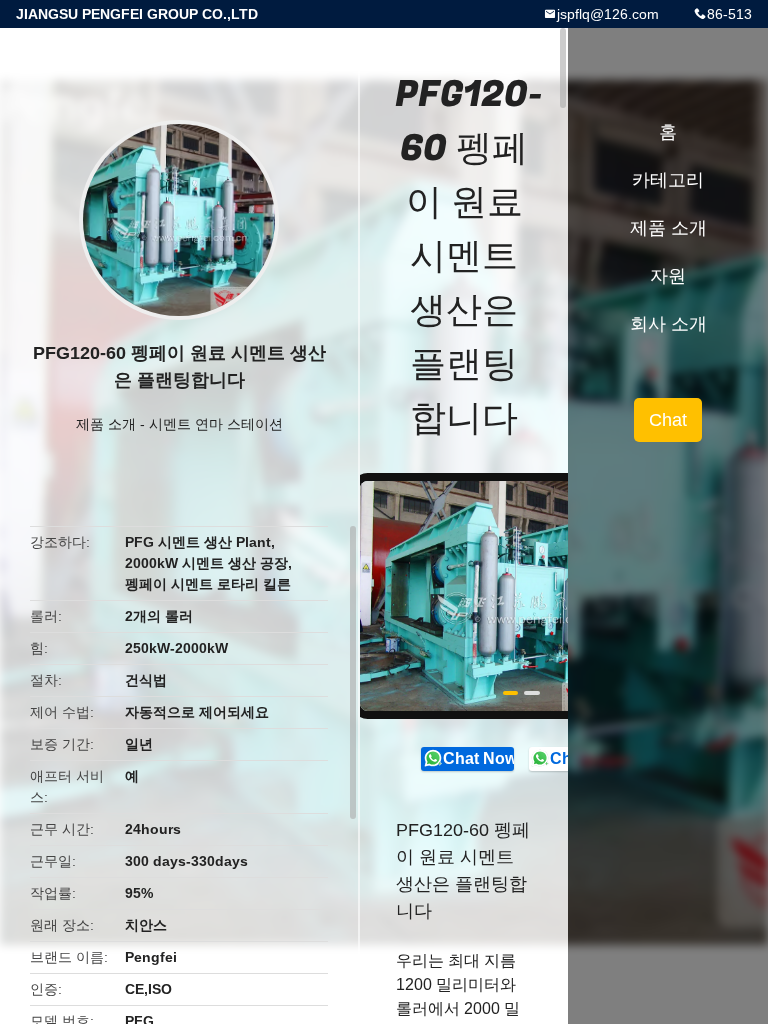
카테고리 (668, 180)
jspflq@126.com (608, 14)
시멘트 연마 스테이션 (216, 424)
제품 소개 (106, 424)
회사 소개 (668, 324)
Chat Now (478, 758)
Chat (668, 420)
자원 (668, 276)
